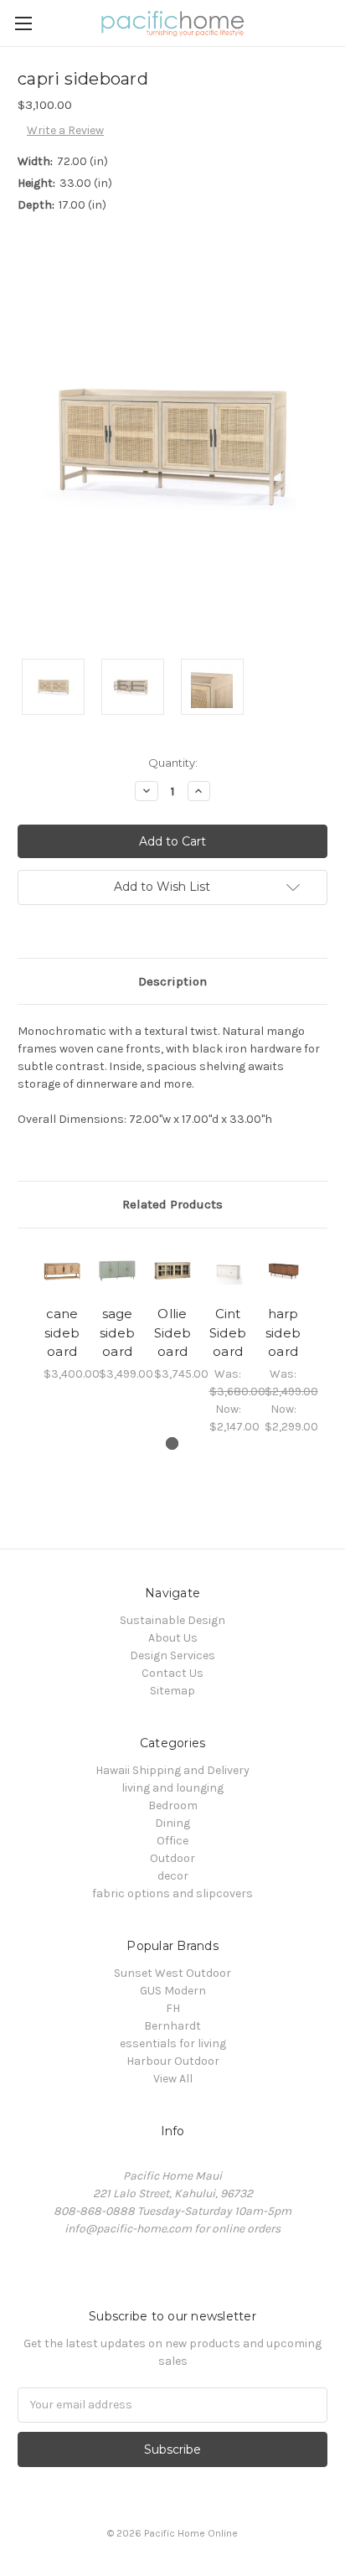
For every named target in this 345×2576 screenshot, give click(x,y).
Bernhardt (172, 2026)
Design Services (172, 1655)
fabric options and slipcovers (172, 1893)
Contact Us (172, 1673)
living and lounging (172, 1788)
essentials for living (173, 2043)
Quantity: (173, 763)
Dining (172, 1823)
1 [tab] (172, 1443)
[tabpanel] (62, 1314)
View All (173, 2079)
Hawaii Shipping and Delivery (172, 1770)
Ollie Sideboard (172, 1332)
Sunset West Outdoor (172, 1973)
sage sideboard (117, 1332)
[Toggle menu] (23, 23)
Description (172, 981)
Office (172, 1841)
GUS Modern (173, 1991)
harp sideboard (283, 1332)
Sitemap (172, 1691)
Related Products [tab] (172, 1204)
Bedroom (173, 1805)
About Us (173, 1638)
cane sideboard (62, 1332)
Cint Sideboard (228, 1332)
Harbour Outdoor (173, 2061)
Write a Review (65, 130)
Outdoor (172, 1858)
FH (173, 2008)
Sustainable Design (172, 1620)
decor (173, 1876)
